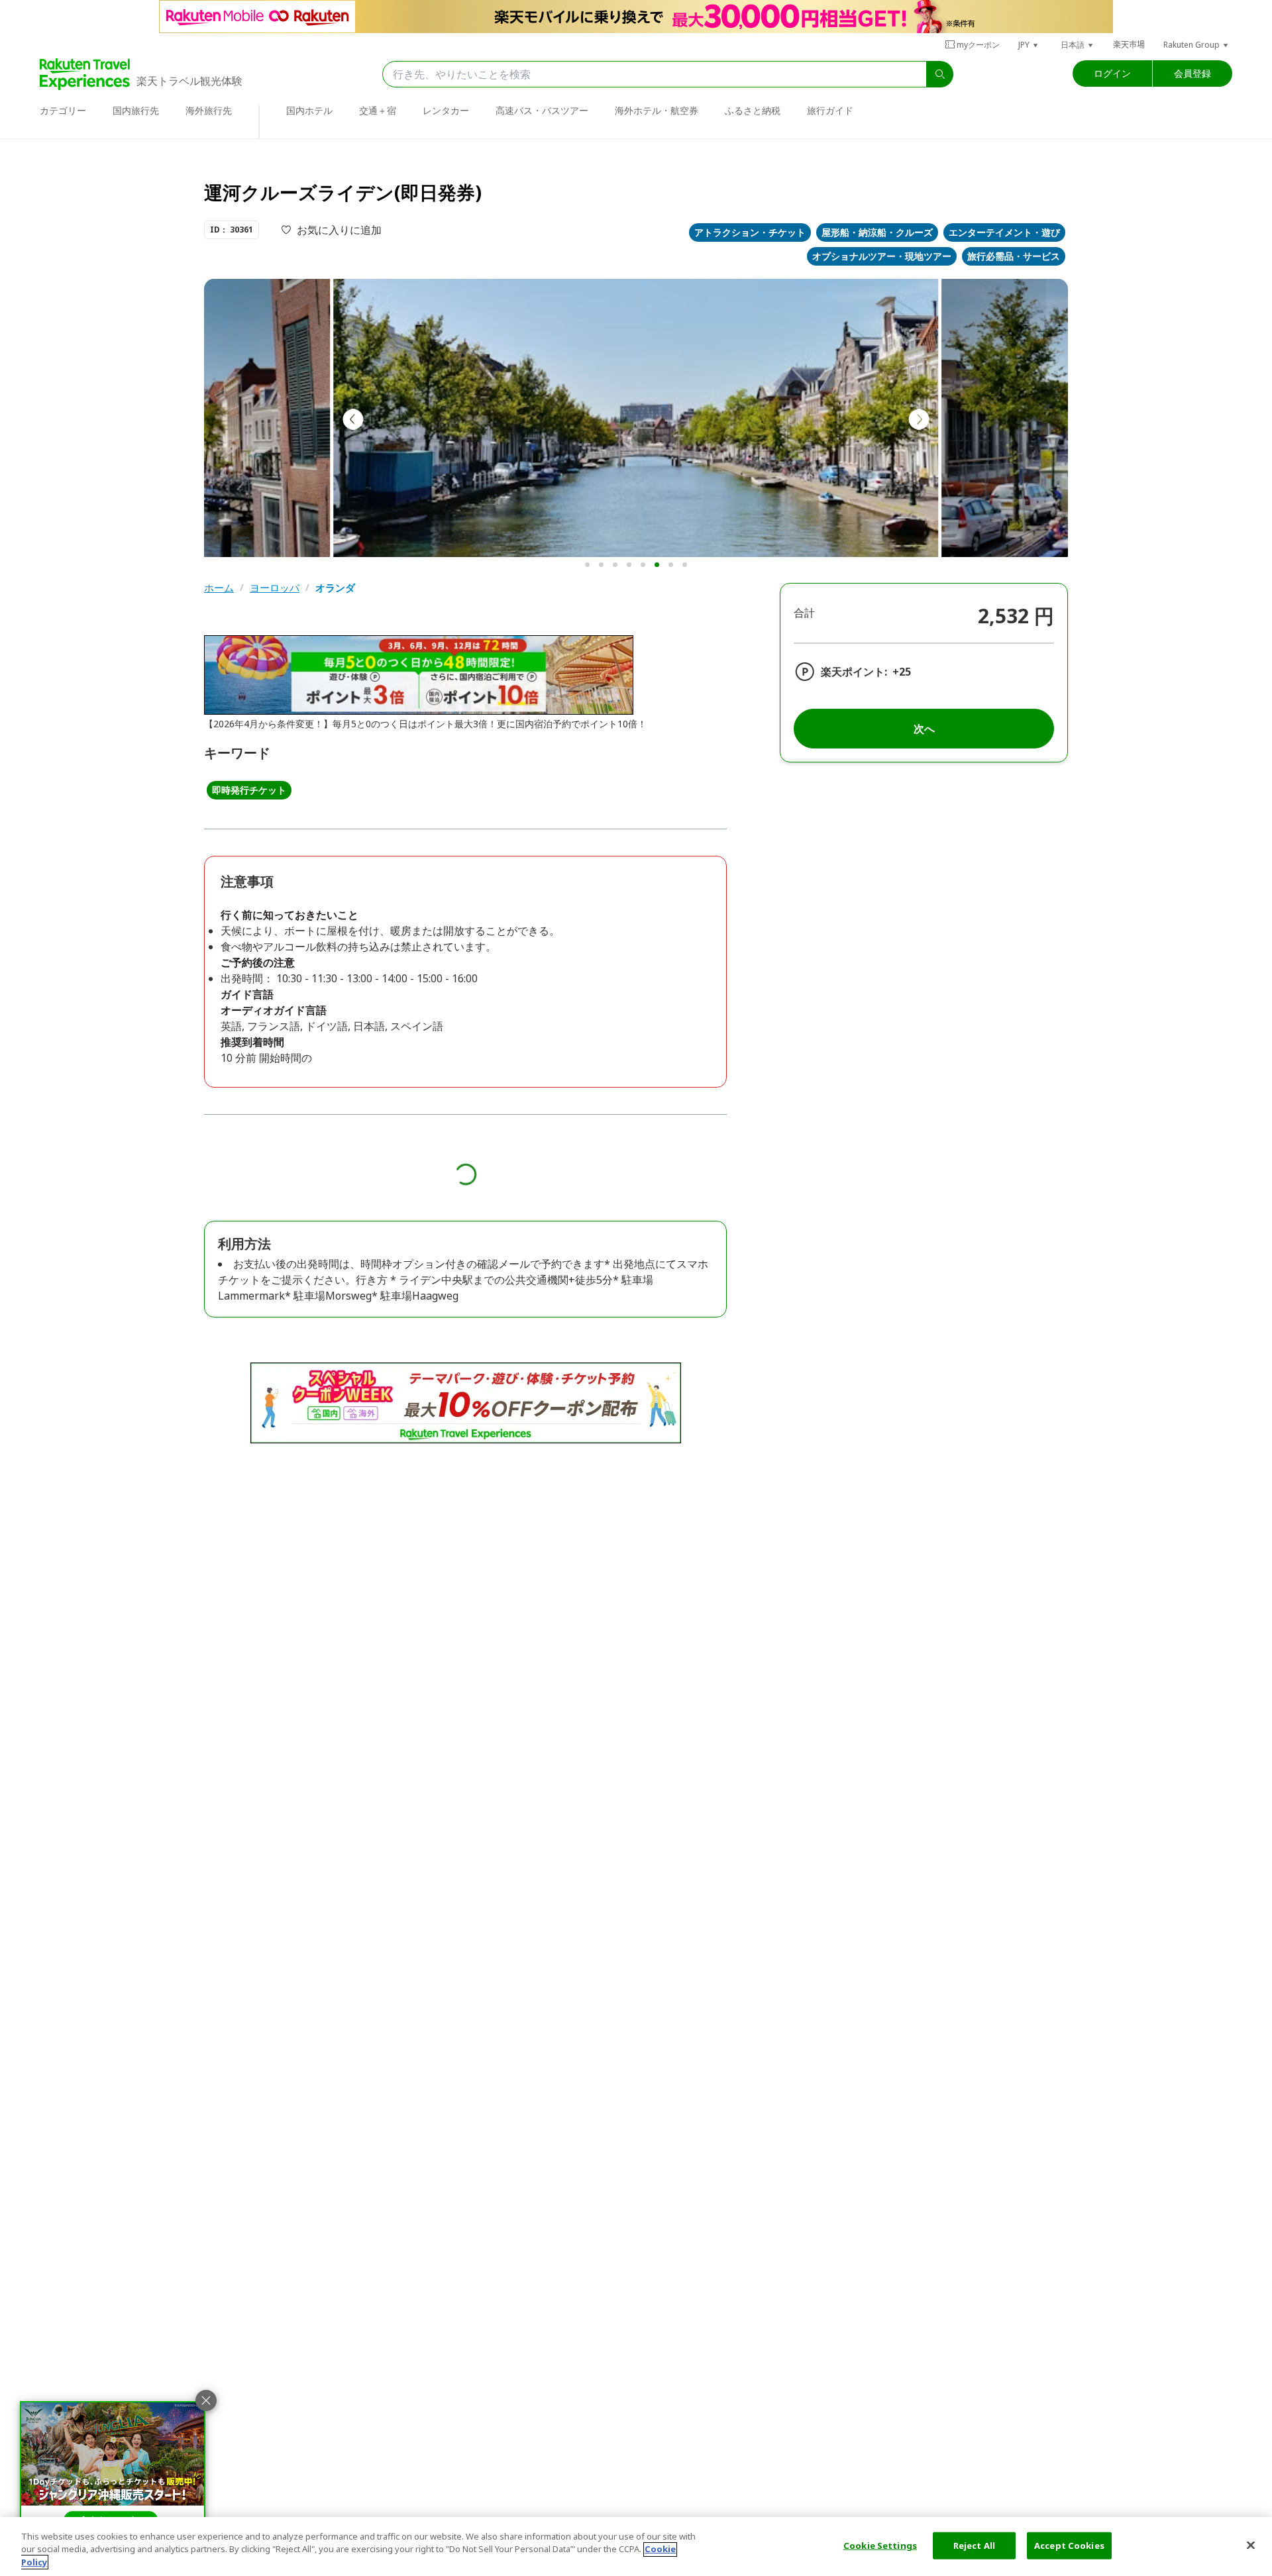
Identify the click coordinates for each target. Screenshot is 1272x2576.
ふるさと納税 (753, 110)
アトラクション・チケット (750, 232)
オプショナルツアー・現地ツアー (882, 256)
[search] (940, 74)
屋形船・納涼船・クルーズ (877, 232)
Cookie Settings (880, 2545)
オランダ (335, 588)
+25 (902, 672)
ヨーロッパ (275, 588)
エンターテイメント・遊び (1004, 232)
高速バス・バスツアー (542, 110)
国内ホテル (309, 110)
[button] (1029, 45)
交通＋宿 (378, 110)
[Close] (1251, 2545)
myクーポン (978, 45)
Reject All (974, 2545)
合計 (804, 613)
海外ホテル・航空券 (657, 110)
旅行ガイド (830, 110)
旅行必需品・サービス (1014, 256)
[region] (636, 2547)
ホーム (219, 588)
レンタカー (446, 110)
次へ (924, 729)
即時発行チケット (249, 790)
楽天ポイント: (854, 672)
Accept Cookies (1069, 2545)
